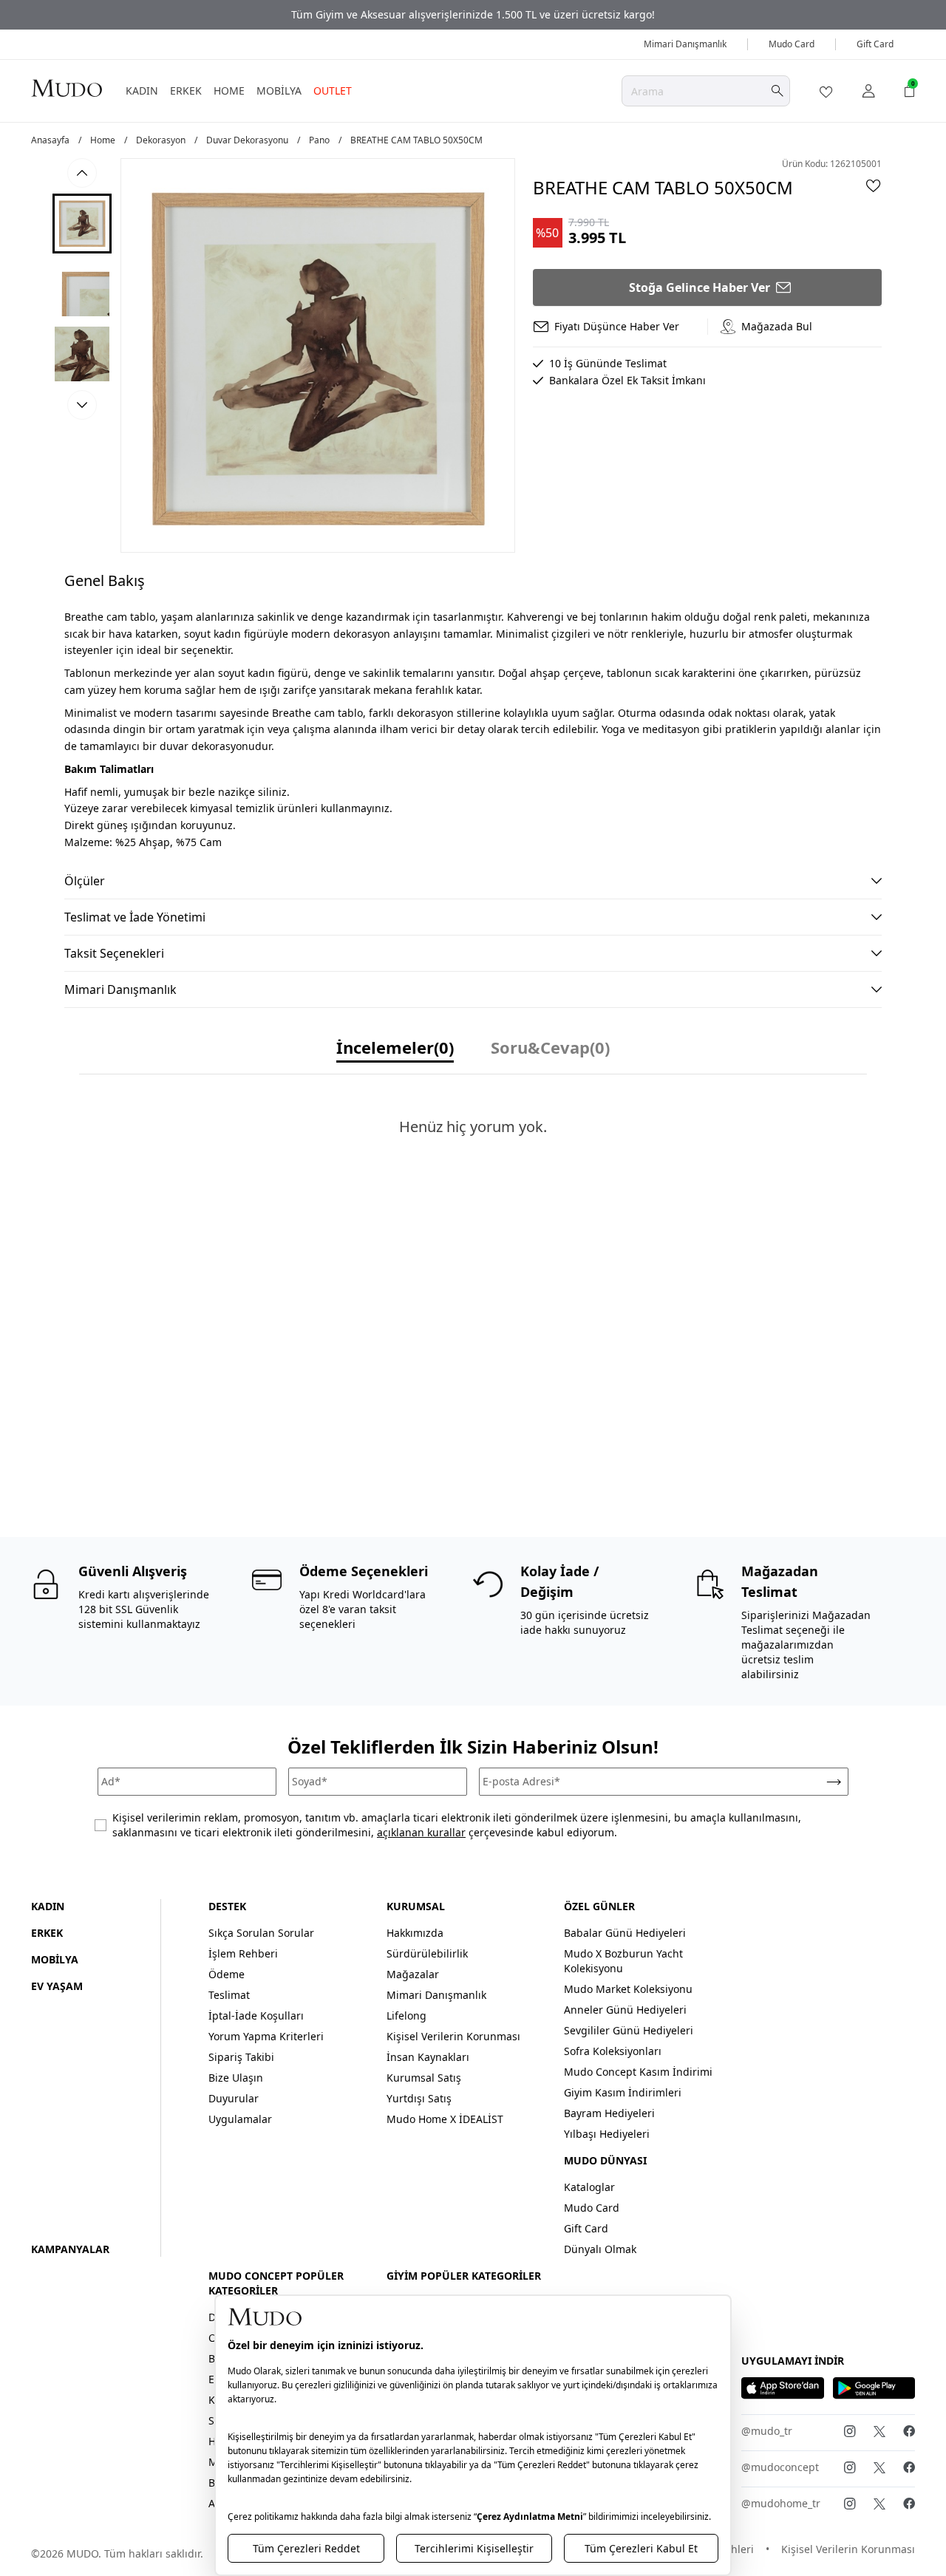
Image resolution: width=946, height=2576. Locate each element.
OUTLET (333, 91)
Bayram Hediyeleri (609, 2113)
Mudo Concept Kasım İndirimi (638, 2072)
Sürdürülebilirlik (427, 1953)
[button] (82, 224)
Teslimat (229, 1995)
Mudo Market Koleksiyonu (628, 1989)
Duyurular (234, 2098)
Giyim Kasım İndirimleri (623, 2092)
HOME (229, 91)
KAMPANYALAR (70, 2249)
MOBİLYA (279, 91)
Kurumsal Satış (424, 2078)
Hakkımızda (415, 1933)
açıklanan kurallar (421, 1832)
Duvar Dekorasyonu (247, 140)
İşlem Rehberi (243, 1953)
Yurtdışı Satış (419, 2098)
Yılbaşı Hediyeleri (607, 2134)
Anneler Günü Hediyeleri (625, 2010)
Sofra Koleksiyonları (613, 2051)
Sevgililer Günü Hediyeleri (629, 2030)
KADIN (142, 91)
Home (103, 140)
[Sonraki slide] (82, 405)
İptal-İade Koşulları (256, 2016)
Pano (319, 140)
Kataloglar (589, 2187)
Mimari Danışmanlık (685, 44)
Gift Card (875, 44)
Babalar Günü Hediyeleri (625, 1933)
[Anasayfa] (67, 88)
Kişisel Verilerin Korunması (453, 2036)
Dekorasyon (161, 140)
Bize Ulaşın (236, 2078)
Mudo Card (792, 44)
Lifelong (406, 2016)
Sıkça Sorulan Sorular (261, 1933)
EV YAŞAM (57, 1986)
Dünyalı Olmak (600, 2249)
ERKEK (186, 91)
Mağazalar (413, 1974)
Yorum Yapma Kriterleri (266, 2036)
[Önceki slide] (82, 173)
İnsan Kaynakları (428, 2057)
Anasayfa (50, 140)
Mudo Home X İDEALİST (445, 2119)
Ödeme (227, 1974)
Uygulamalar (240, 2119)
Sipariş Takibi (241, 2057)
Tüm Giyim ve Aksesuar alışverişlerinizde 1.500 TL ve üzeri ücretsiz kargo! (473, 14)
